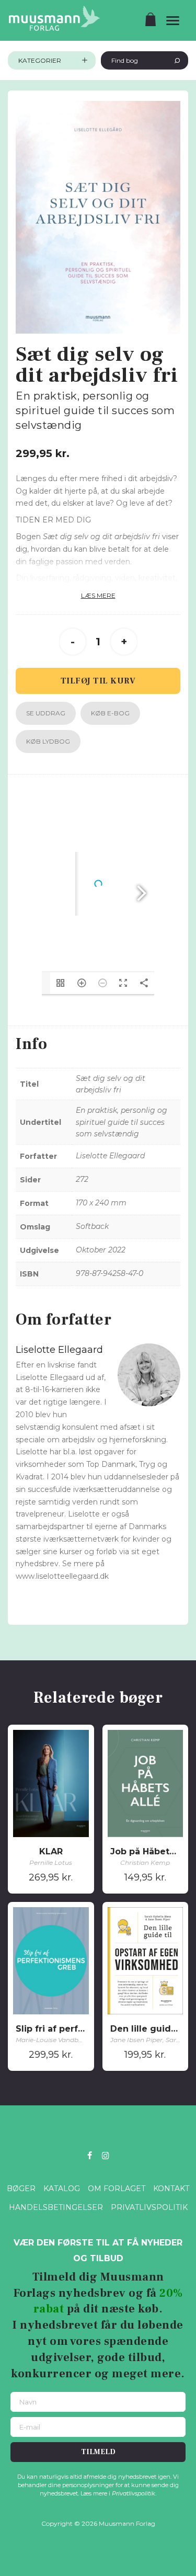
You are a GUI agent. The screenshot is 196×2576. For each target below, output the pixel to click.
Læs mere (98, 595)
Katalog (62, 2189)
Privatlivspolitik (149, 2207)
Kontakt (171, 2189)
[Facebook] (90, 2155)
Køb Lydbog (48, 741)
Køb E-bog (110, 713)
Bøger (21, 2189)
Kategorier (40, 60)
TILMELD (98, 2452)
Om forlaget (117, 2189)
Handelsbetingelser (56, 2207)
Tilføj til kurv (98, 681)
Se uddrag (46, 713)
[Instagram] (106, 2155)
